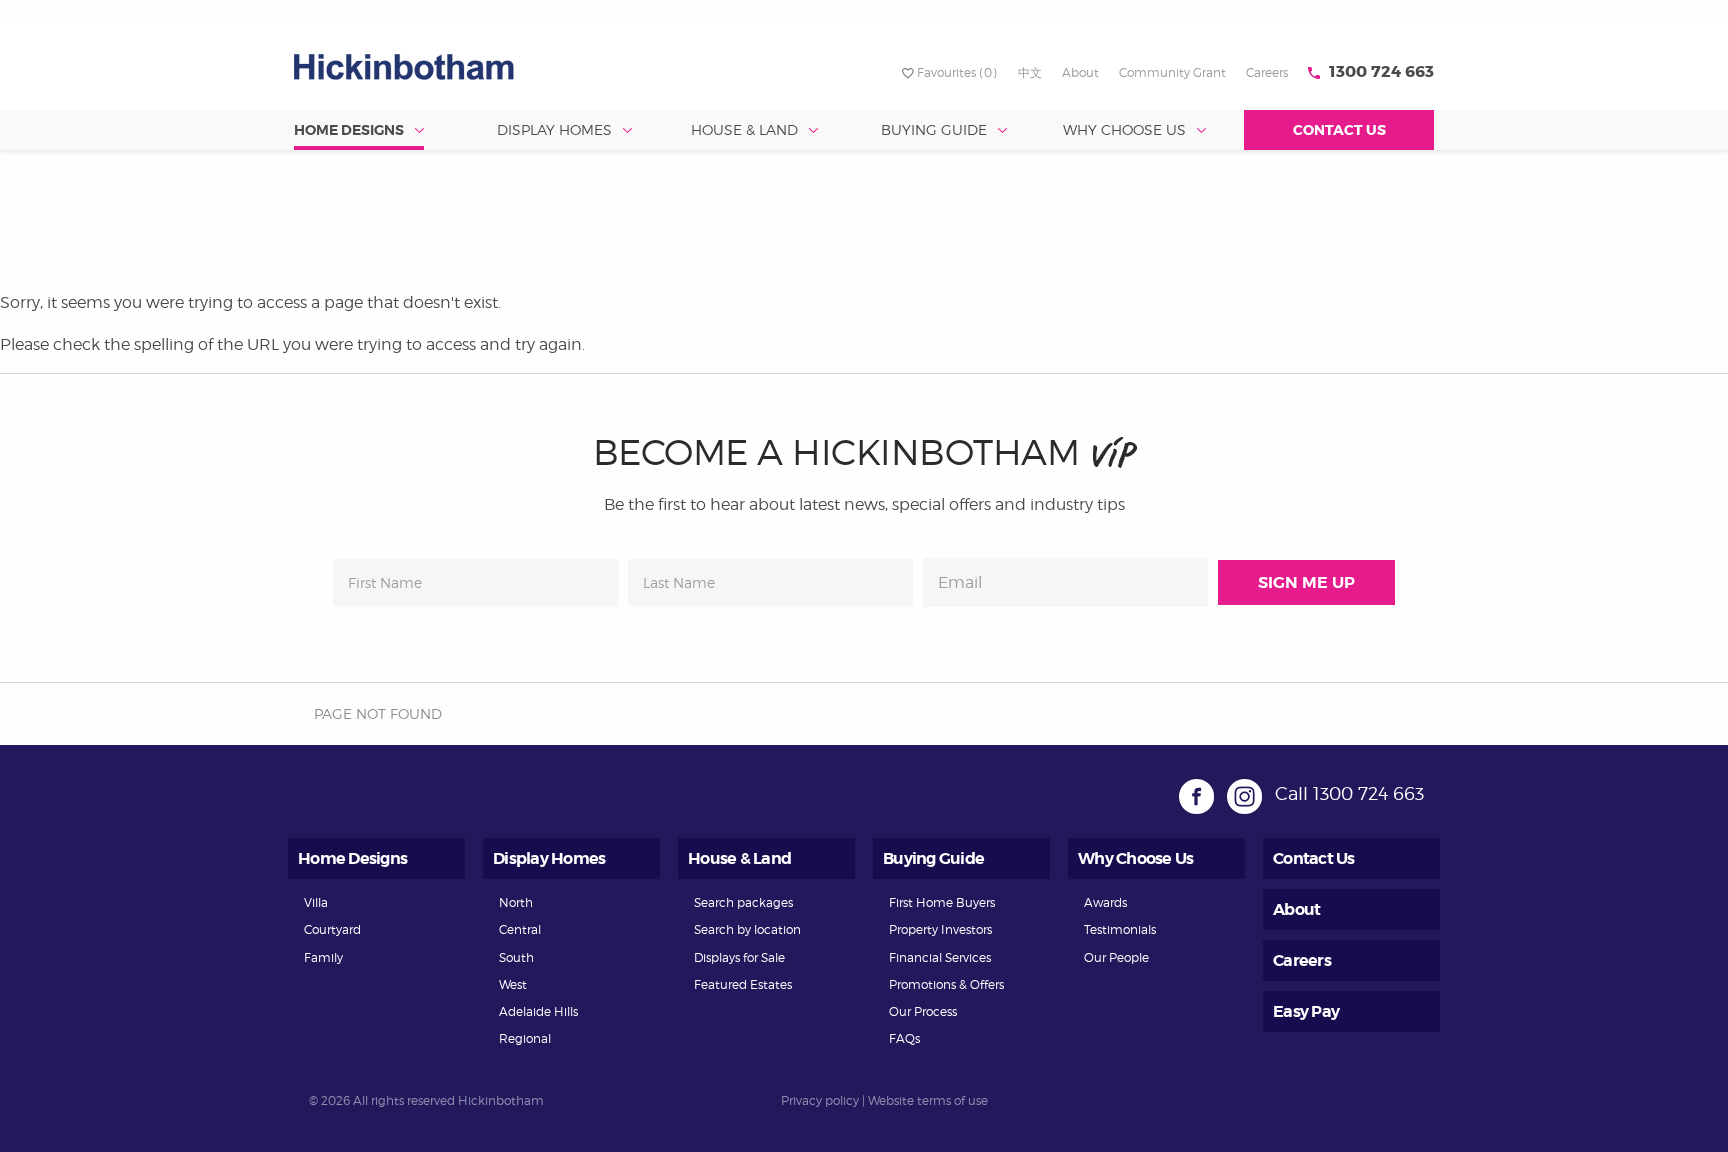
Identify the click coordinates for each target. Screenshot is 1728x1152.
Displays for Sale (739, 957)
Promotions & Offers (946, 984)
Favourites (956, 72)
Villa (316, 902)
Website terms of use (928, 1100)
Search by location (747, 929)
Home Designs (349, 130)
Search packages (743, 902)
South (516, 957)
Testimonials (1120, 929)
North (516, 902)
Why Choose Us (1124, 129)
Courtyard (332, 929)
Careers (1267, 72)
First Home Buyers (942, 902)
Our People (1116, 957)
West (513, 984)
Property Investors (940, 929)
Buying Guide (934, 129)
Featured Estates (743, 984)
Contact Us (1339, 130)
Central (520, 929)
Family (323, 957)
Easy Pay (1306, 1011)
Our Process (923, 1011)
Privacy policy (820, 1100)
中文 (1030, 72)
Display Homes (554, 129)
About (1080, 72)
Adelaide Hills (538, 1011)
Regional (525, 1038)
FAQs (904, 1038)
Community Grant (1172, 72)
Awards (1105, 902)
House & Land (744, 129)
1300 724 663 (1381, 71)
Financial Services (940, 957)
